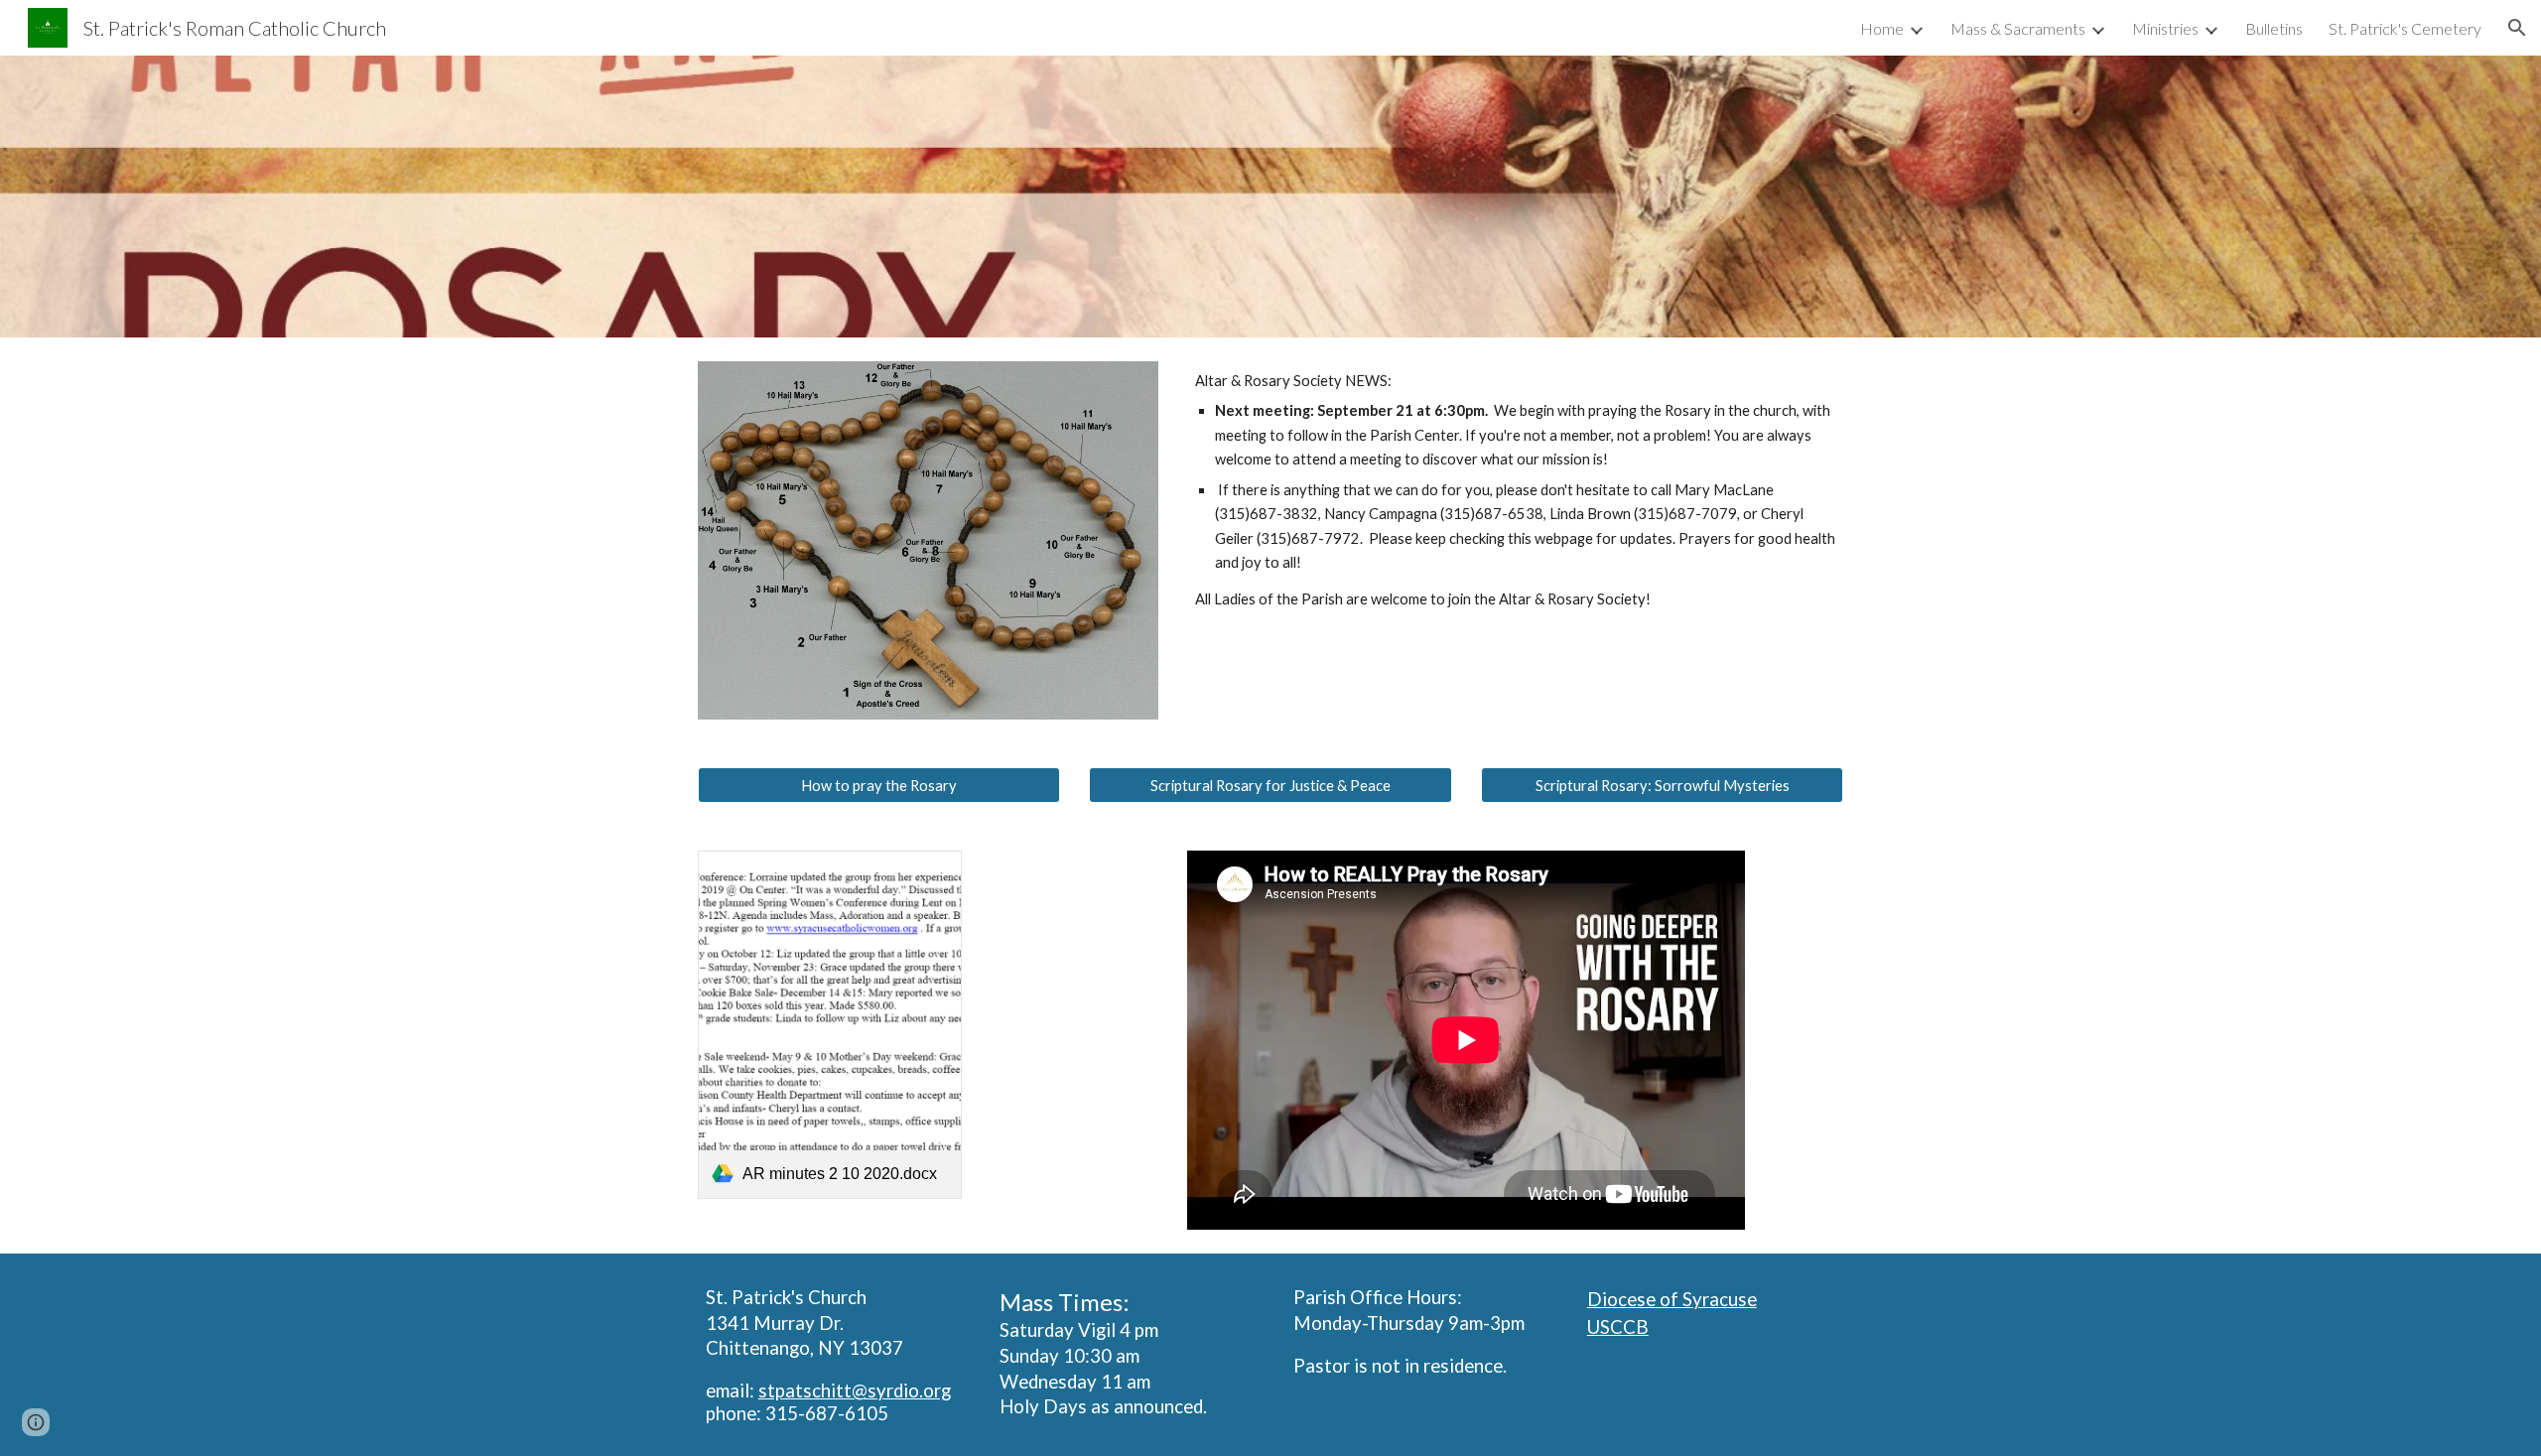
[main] (1515, 490)
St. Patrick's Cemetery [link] (2405, 28)
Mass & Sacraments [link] (2018, 28)
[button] (2517, 28)
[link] (830, 1025)
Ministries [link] (2165, 28)
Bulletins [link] (2274, 28)
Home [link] (1882, 28)
